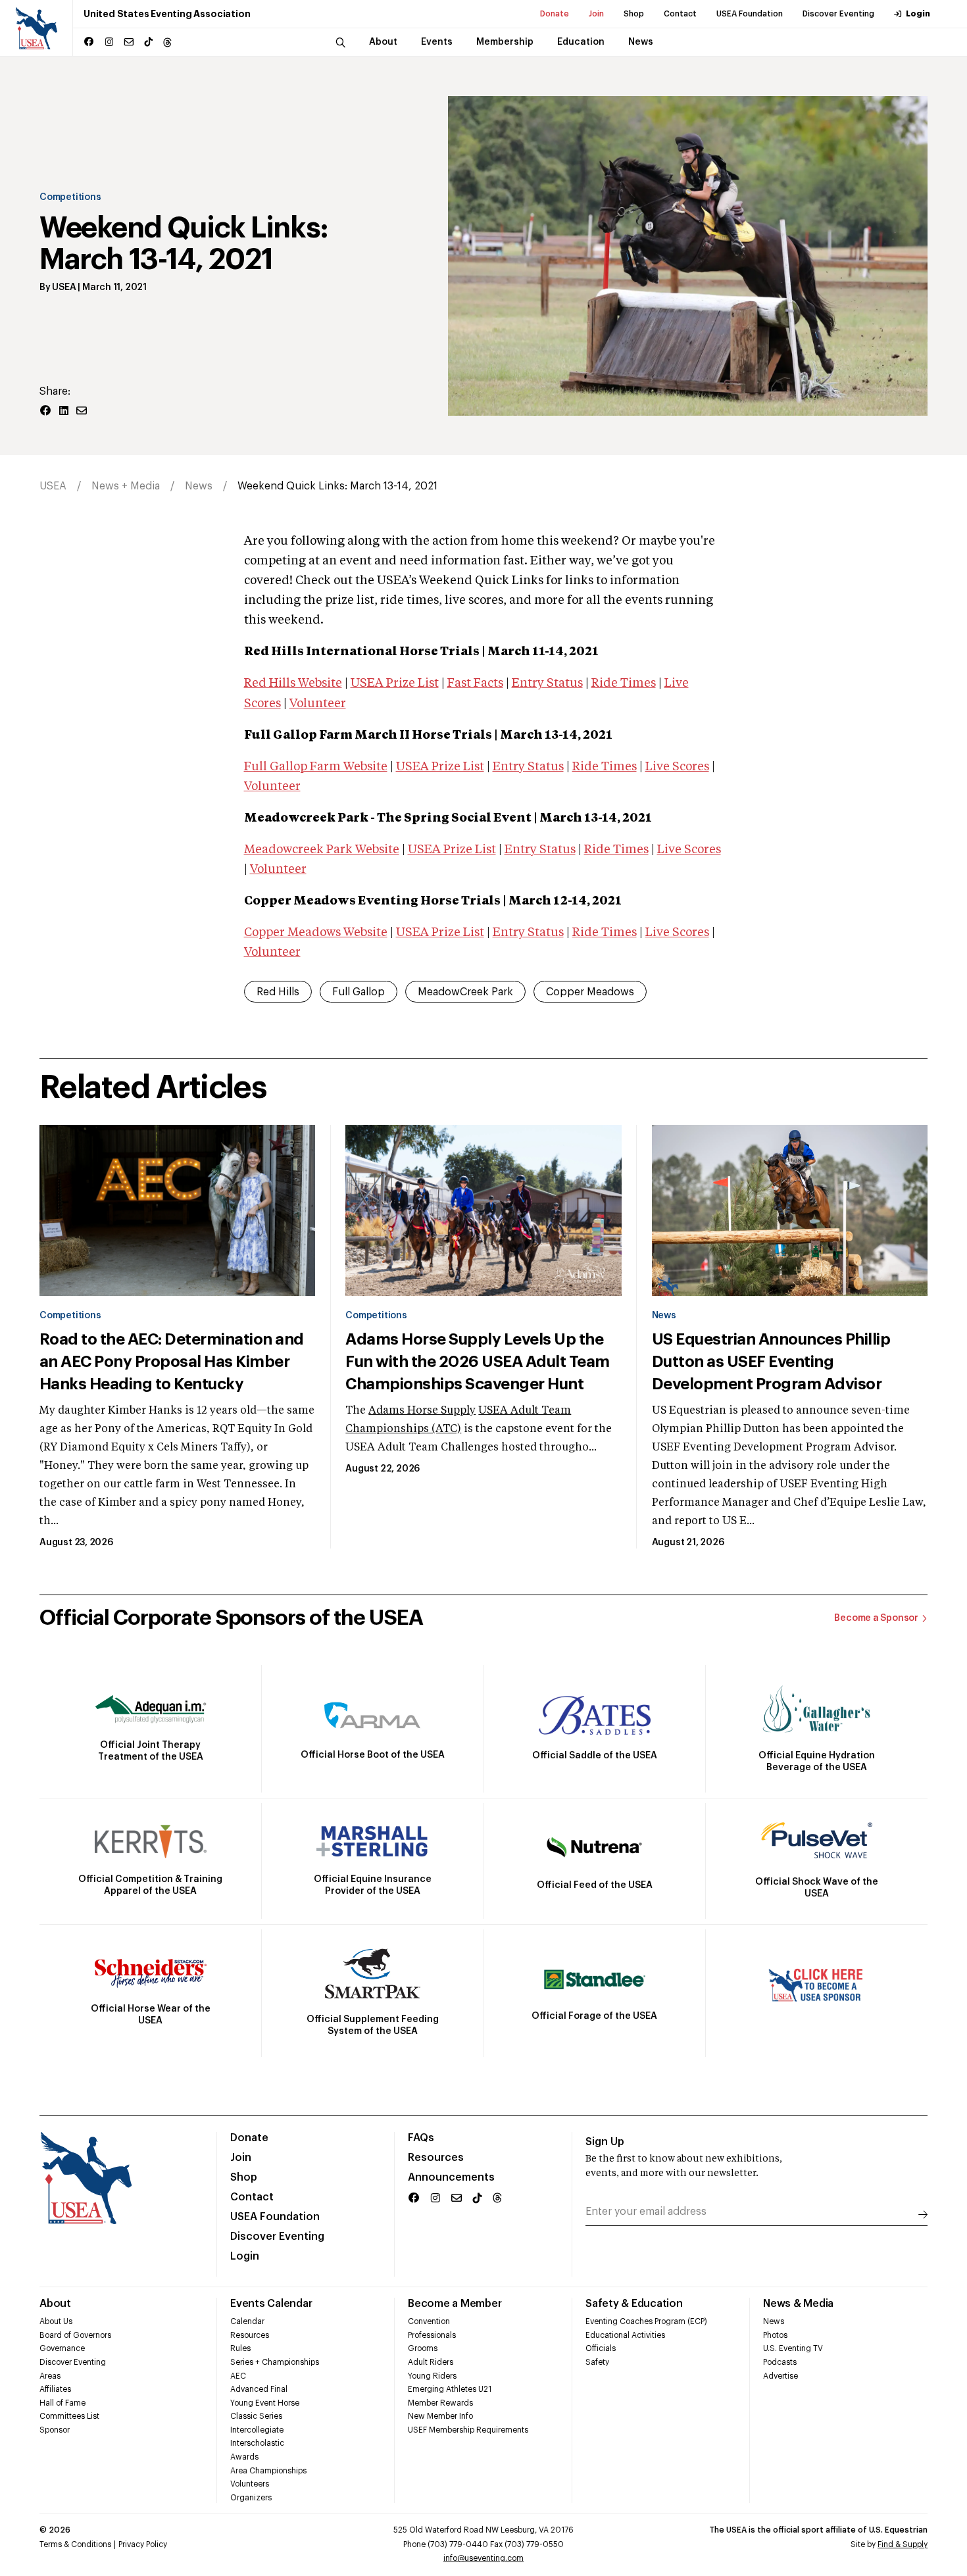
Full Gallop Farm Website (316, 767)
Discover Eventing (838, 14)
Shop (634, 14)
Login (918, 14)
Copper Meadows (590, 992)
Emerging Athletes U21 (450, 2389)
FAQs (421, 2138)
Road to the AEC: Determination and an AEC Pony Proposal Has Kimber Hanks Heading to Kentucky (172, 1362)
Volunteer (318, 704)
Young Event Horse (265, 2403)
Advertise (781, 2376)
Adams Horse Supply (422, 1411)
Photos (775, 2335)
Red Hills (278, 992)
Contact (680, 14)
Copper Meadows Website (316, 933)
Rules (240, 2348)
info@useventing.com (484, 2558)
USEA (64, 287)
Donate (555, 14)
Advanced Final (259, 2389)
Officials (601, 2348)
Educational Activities (625, 2335)
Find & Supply (903, 2544)
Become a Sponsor (876, 1618)
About (55, 2304)
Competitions (70, 197)
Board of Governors (75, 2335)
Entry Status (547, 683)
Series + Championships (275, 2362)
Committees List (69, 2416)
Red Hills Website (293, 683)
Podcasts (780, 2362)
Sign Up (605, 2142)
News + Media (126, 486)
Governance (62, 2348)
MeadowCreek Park (465, 992)
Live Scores (677, 767)
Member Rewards (440, 2403)
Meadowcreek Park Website (322, 850)
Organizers (251, 2498)
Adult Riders (431, 2362)
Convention (429, 2321)
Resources (436, 2158)
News (199, 486)
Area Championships (268, 2471)
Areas (50, 2376)
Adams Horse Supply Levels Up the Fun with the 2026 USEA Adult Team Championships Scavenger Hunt (477, 1362)
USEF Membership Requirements (468, 2430)
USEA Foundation (750, 14)
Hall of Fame (62, 2403)
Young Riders (432, 2376)
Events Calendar (271, 2304)
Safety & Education (634, 2304)
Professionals (432, 2335)
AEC (238, 2376)
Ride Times (624, 683)
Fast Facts (475, 683)
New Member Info (440, 2416)
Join (596, 14)
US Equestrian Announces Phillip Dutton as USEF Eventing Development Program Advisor (771, 1362)
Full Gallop (359, 992)
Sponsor (55, 2430)
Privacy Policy (143, 2544)
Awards (244, 2457)
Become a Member (455, 2304)
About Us (56, 2321)
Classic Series (256, 2416)
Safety (597, 2362)
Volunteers (250, 2484)
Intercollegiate (257, 2430)
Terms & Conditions (75, 2544)
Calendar (247, 2321)
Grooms (423, 2348)
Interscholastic (257, 2443)
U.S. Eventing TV (793, 2348)
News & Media (798, 2304)
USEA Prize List (395, 683)
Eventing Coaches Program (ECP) (646, 2321)
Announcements (451, 2177)
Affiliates (55, 2389)
